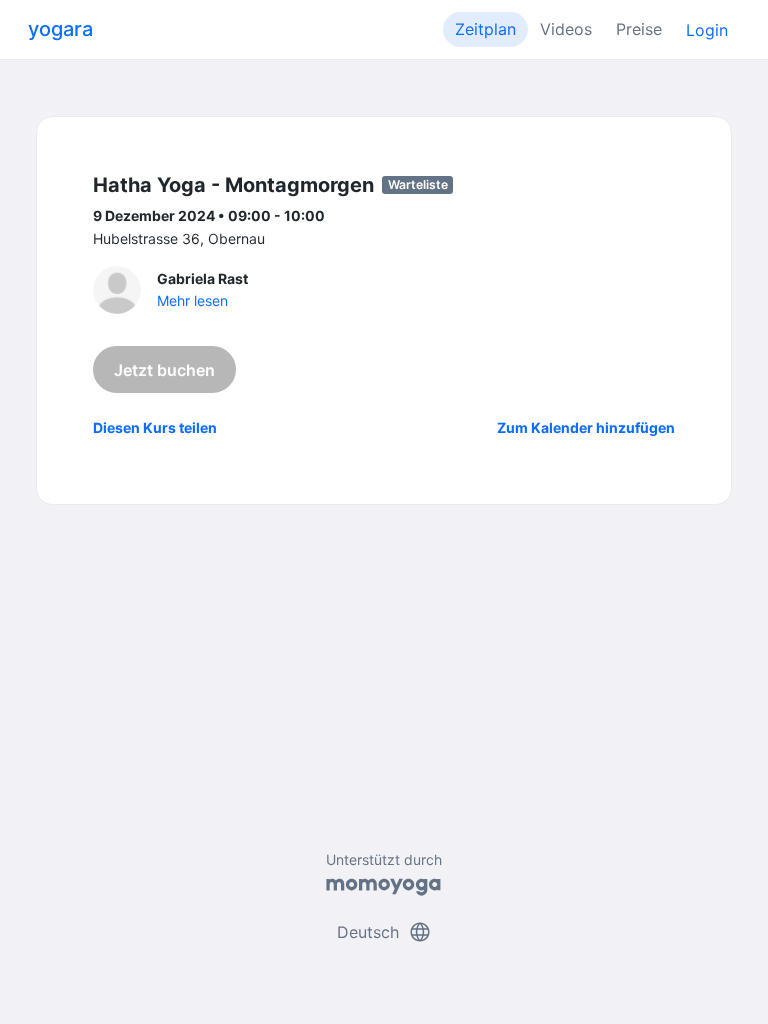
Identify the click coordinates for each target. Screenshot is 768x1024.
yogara (60, 29)
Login (707, 30)
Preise (639, 29)
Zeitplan (485, 29)
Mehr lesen (192, 300)
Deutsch (384, 932)
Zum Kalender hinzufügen (586, 427)
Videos (566, 29)
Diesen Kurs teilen (155, 427)
